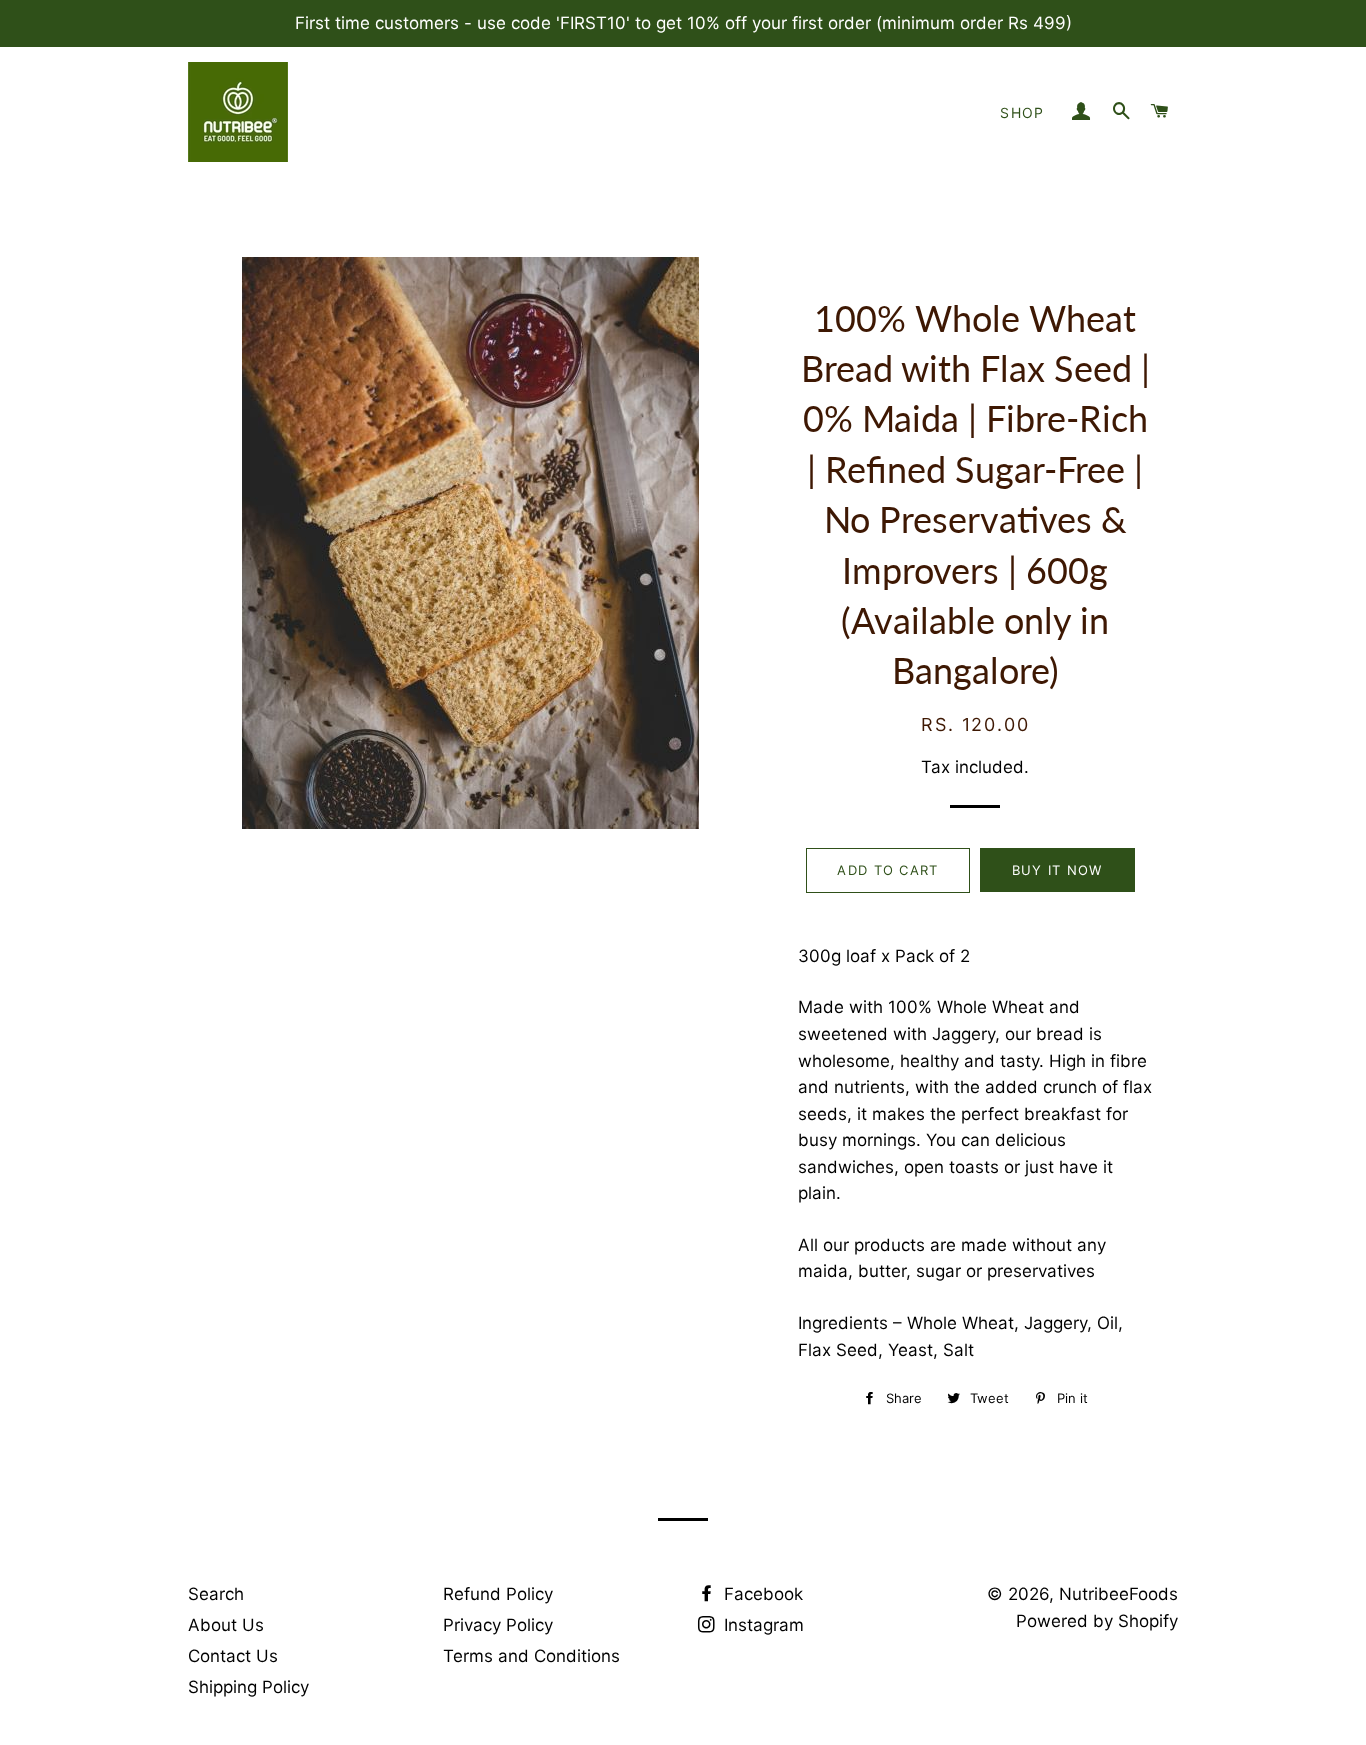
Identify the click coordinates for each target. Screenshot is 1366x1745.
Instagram (761, 1625)
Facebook (761, 1594)
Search (216, 1594)
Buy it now (1057, 870)
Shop (1022, 112)
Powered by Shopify (1097, 1621)
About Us (226, 1625)
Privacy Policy (498, 1625)
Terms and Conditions (531, 1656)
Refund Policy (498, 1594)
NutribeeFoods (1118, 1594)
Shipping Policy (248, 1687)
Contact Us (233, 1656)
